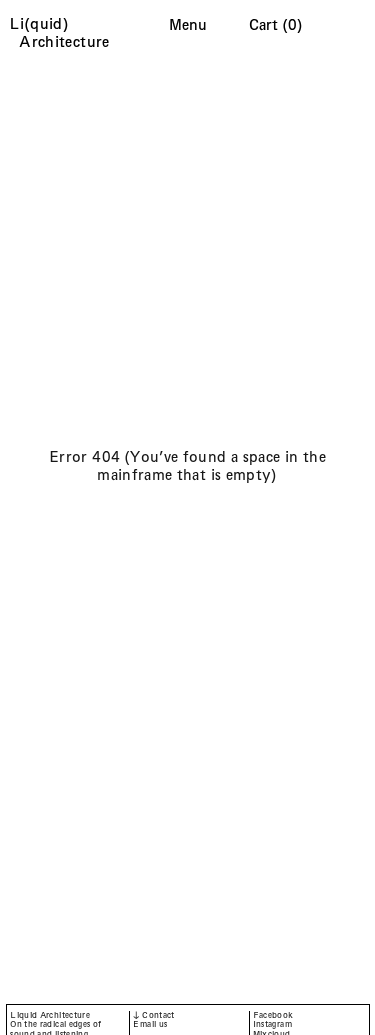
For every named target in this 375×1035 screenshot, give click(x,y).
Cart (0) (276, 24)
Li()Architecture (64, 32)
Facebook (273, 1015)
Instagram (272, 1024)
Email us (150, 1024)
